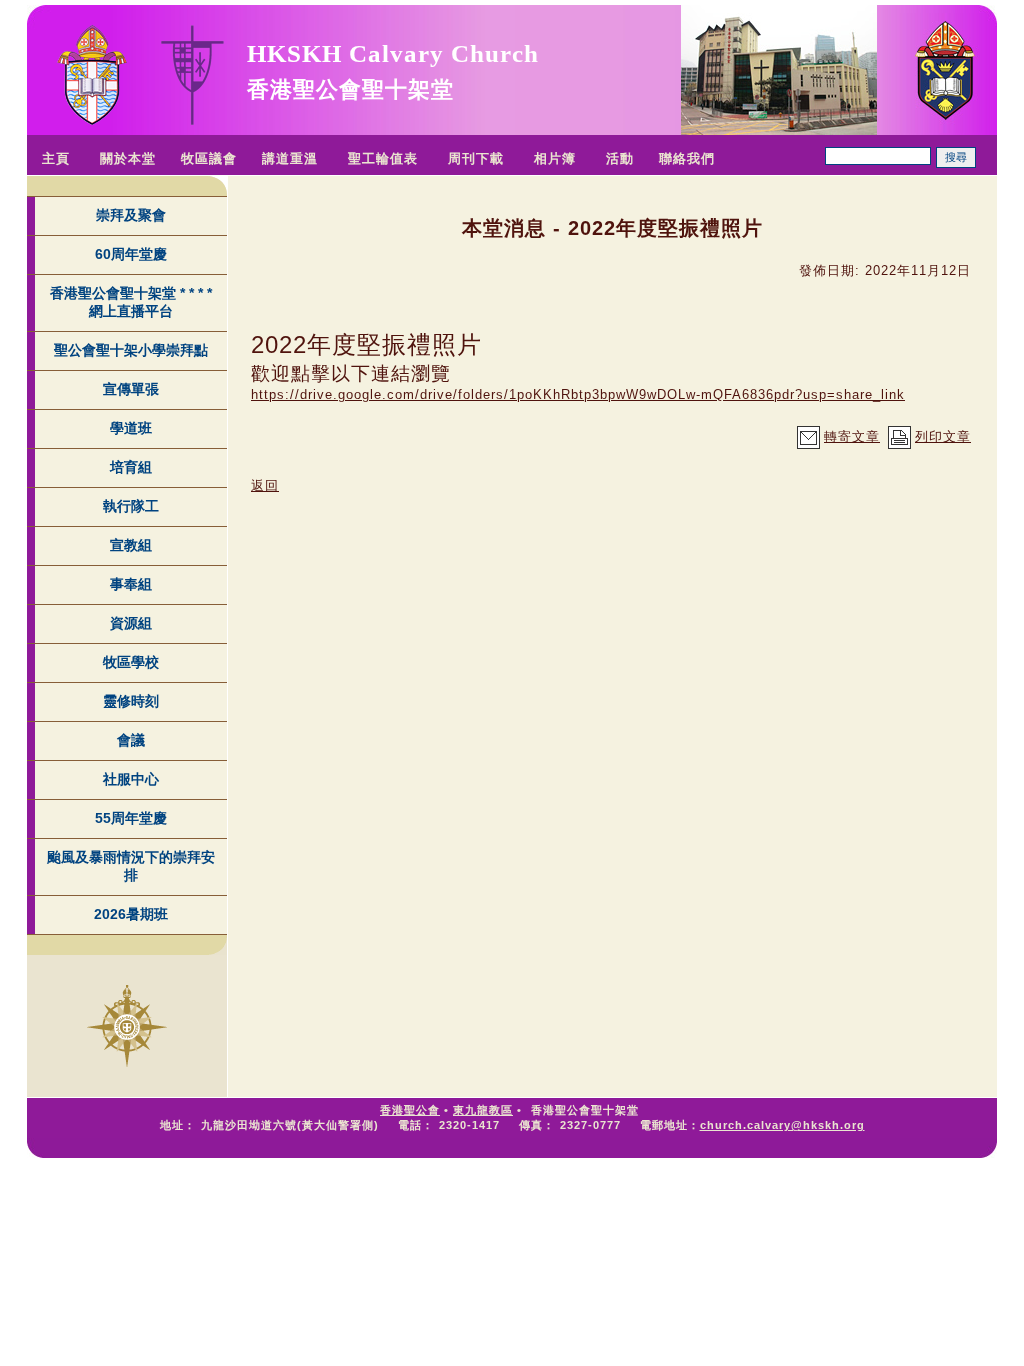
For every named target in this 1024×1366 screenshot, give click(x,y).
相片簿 (555, 158)
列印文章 (943, 436)
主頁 (56, 158)
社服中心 (131, 779)
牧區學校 (131, 662)
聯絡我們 (687, 158)
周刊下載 (476, 158)
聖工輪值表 (383, 158)
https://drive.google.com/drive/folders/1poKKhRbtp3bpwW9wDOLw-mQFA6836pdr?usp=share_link (578, 394)
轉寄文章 (852, 436)
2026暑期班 (131, 914)
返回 (265, 485)
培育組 (131, 467)
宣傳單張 (131, 389)
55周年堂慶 (131, 818)
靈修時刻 (131, 701)
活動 (620, 158)
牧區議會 (209, 158)
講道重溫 (290, 158)
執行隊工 (131, 506)
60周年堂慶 (131, 254)
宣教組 (131, 545)
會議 (131, 740)
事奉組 (131, 584)
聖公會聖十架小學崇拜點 (131, 350)
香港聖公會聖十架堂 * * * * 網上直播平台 (131, 302)
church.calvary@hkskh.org (782, 1125)
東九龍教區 (483, 1110)
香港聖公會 (410, 1110)
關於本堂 (128, 158)
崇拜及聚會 (131, 215)
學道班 (131, 428)
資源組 (131, 623)
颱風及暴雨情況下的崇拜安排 (131, 866)
